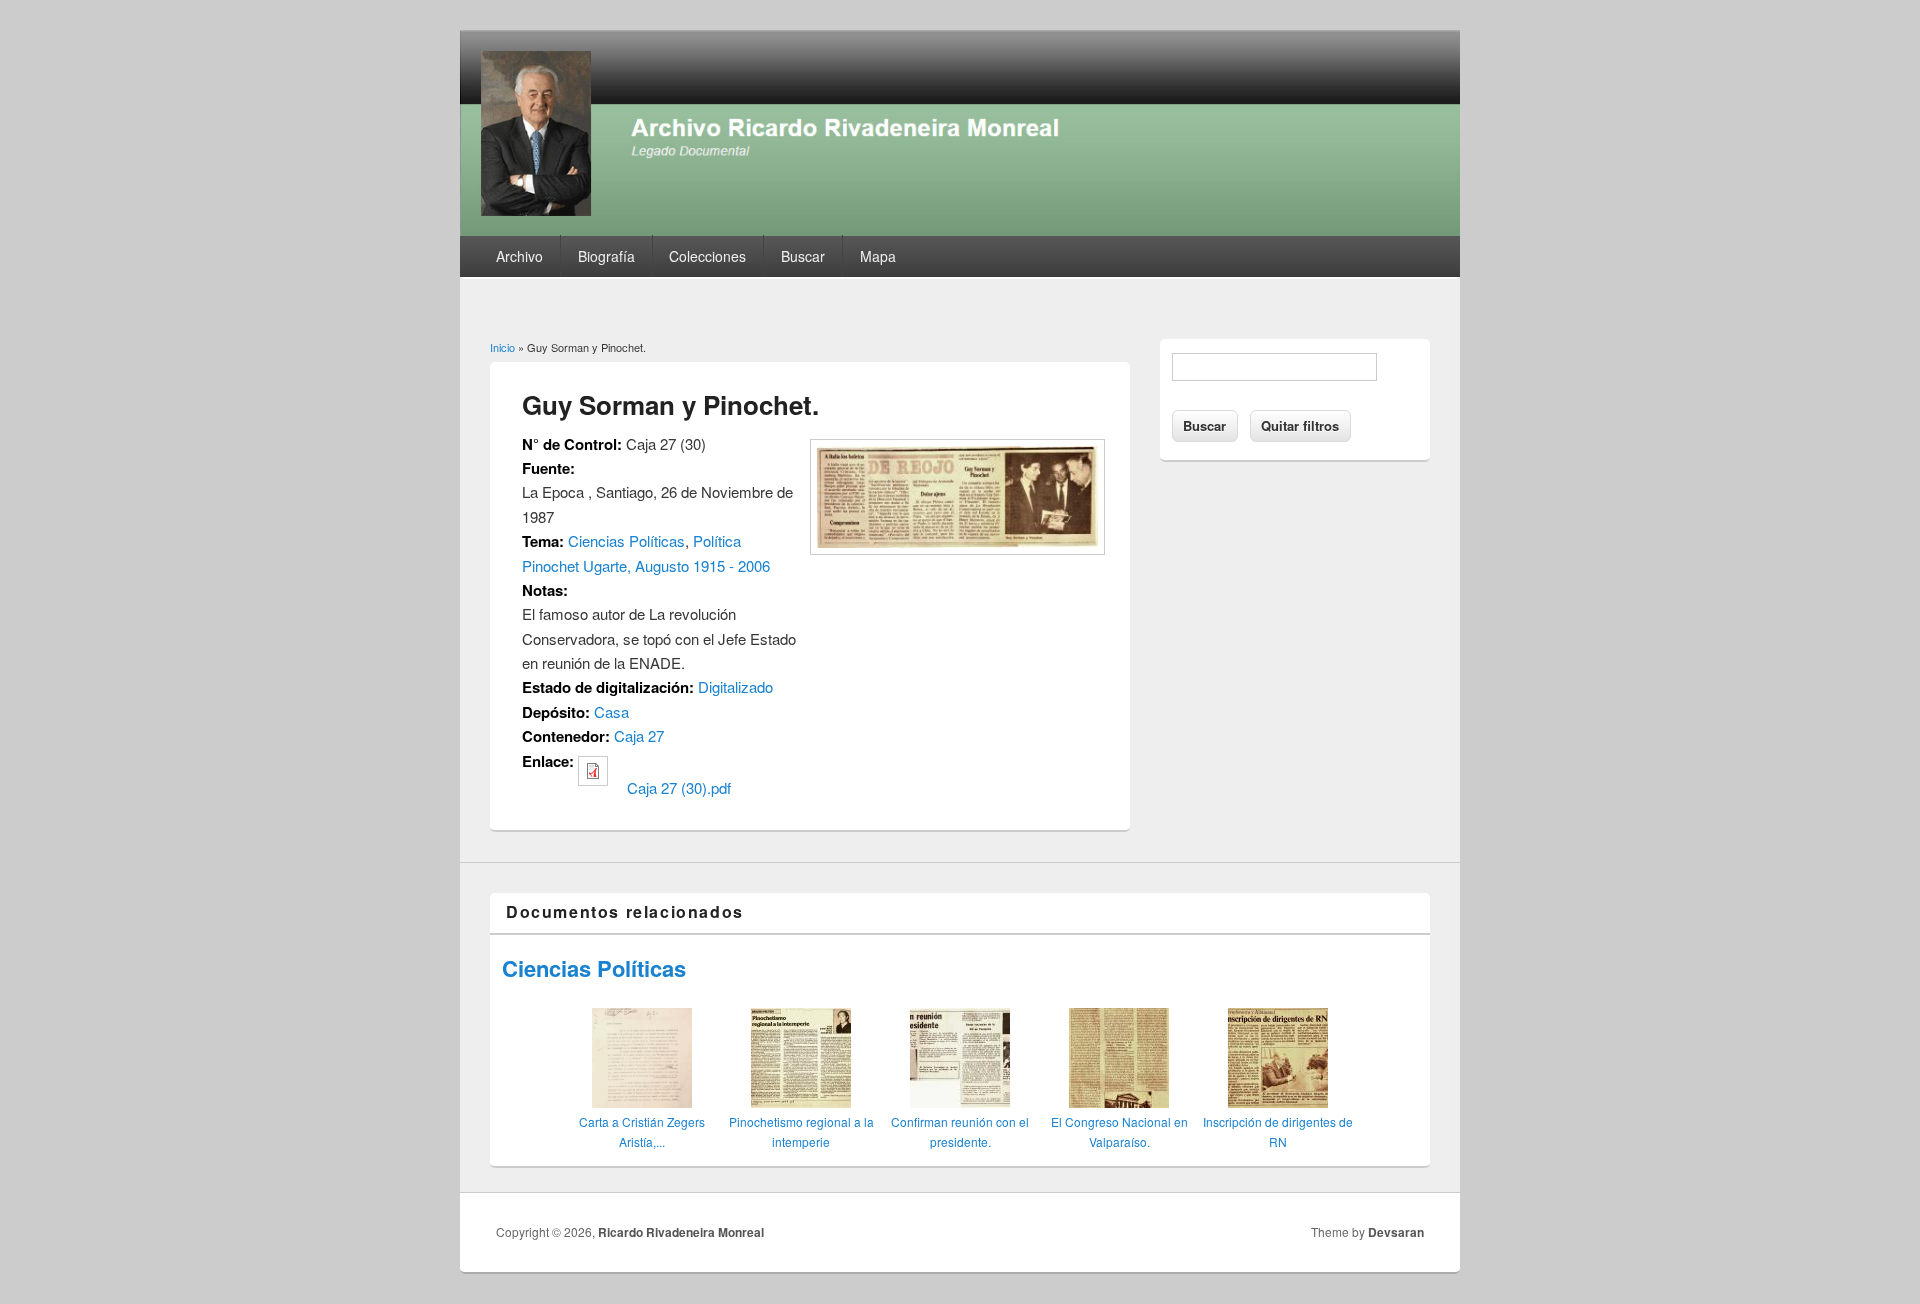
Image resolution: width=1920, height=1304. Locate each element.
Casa (611, 711)
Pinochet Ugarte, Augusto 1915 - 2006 (646, 565)
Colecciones (707, 256)
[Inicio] (960, 229)
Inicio (502, 347)
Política (717, 540)
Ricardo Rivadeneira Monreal (681, 1232)
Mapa (878, 256)
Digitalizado (735, 686)
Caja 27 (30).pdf (679, 787)
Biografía (606, 256)
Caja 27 (639, 735)
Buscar (803, 256)
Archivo (519, 256)
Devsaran (1396, 1232)
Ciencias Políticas (626, 540)
